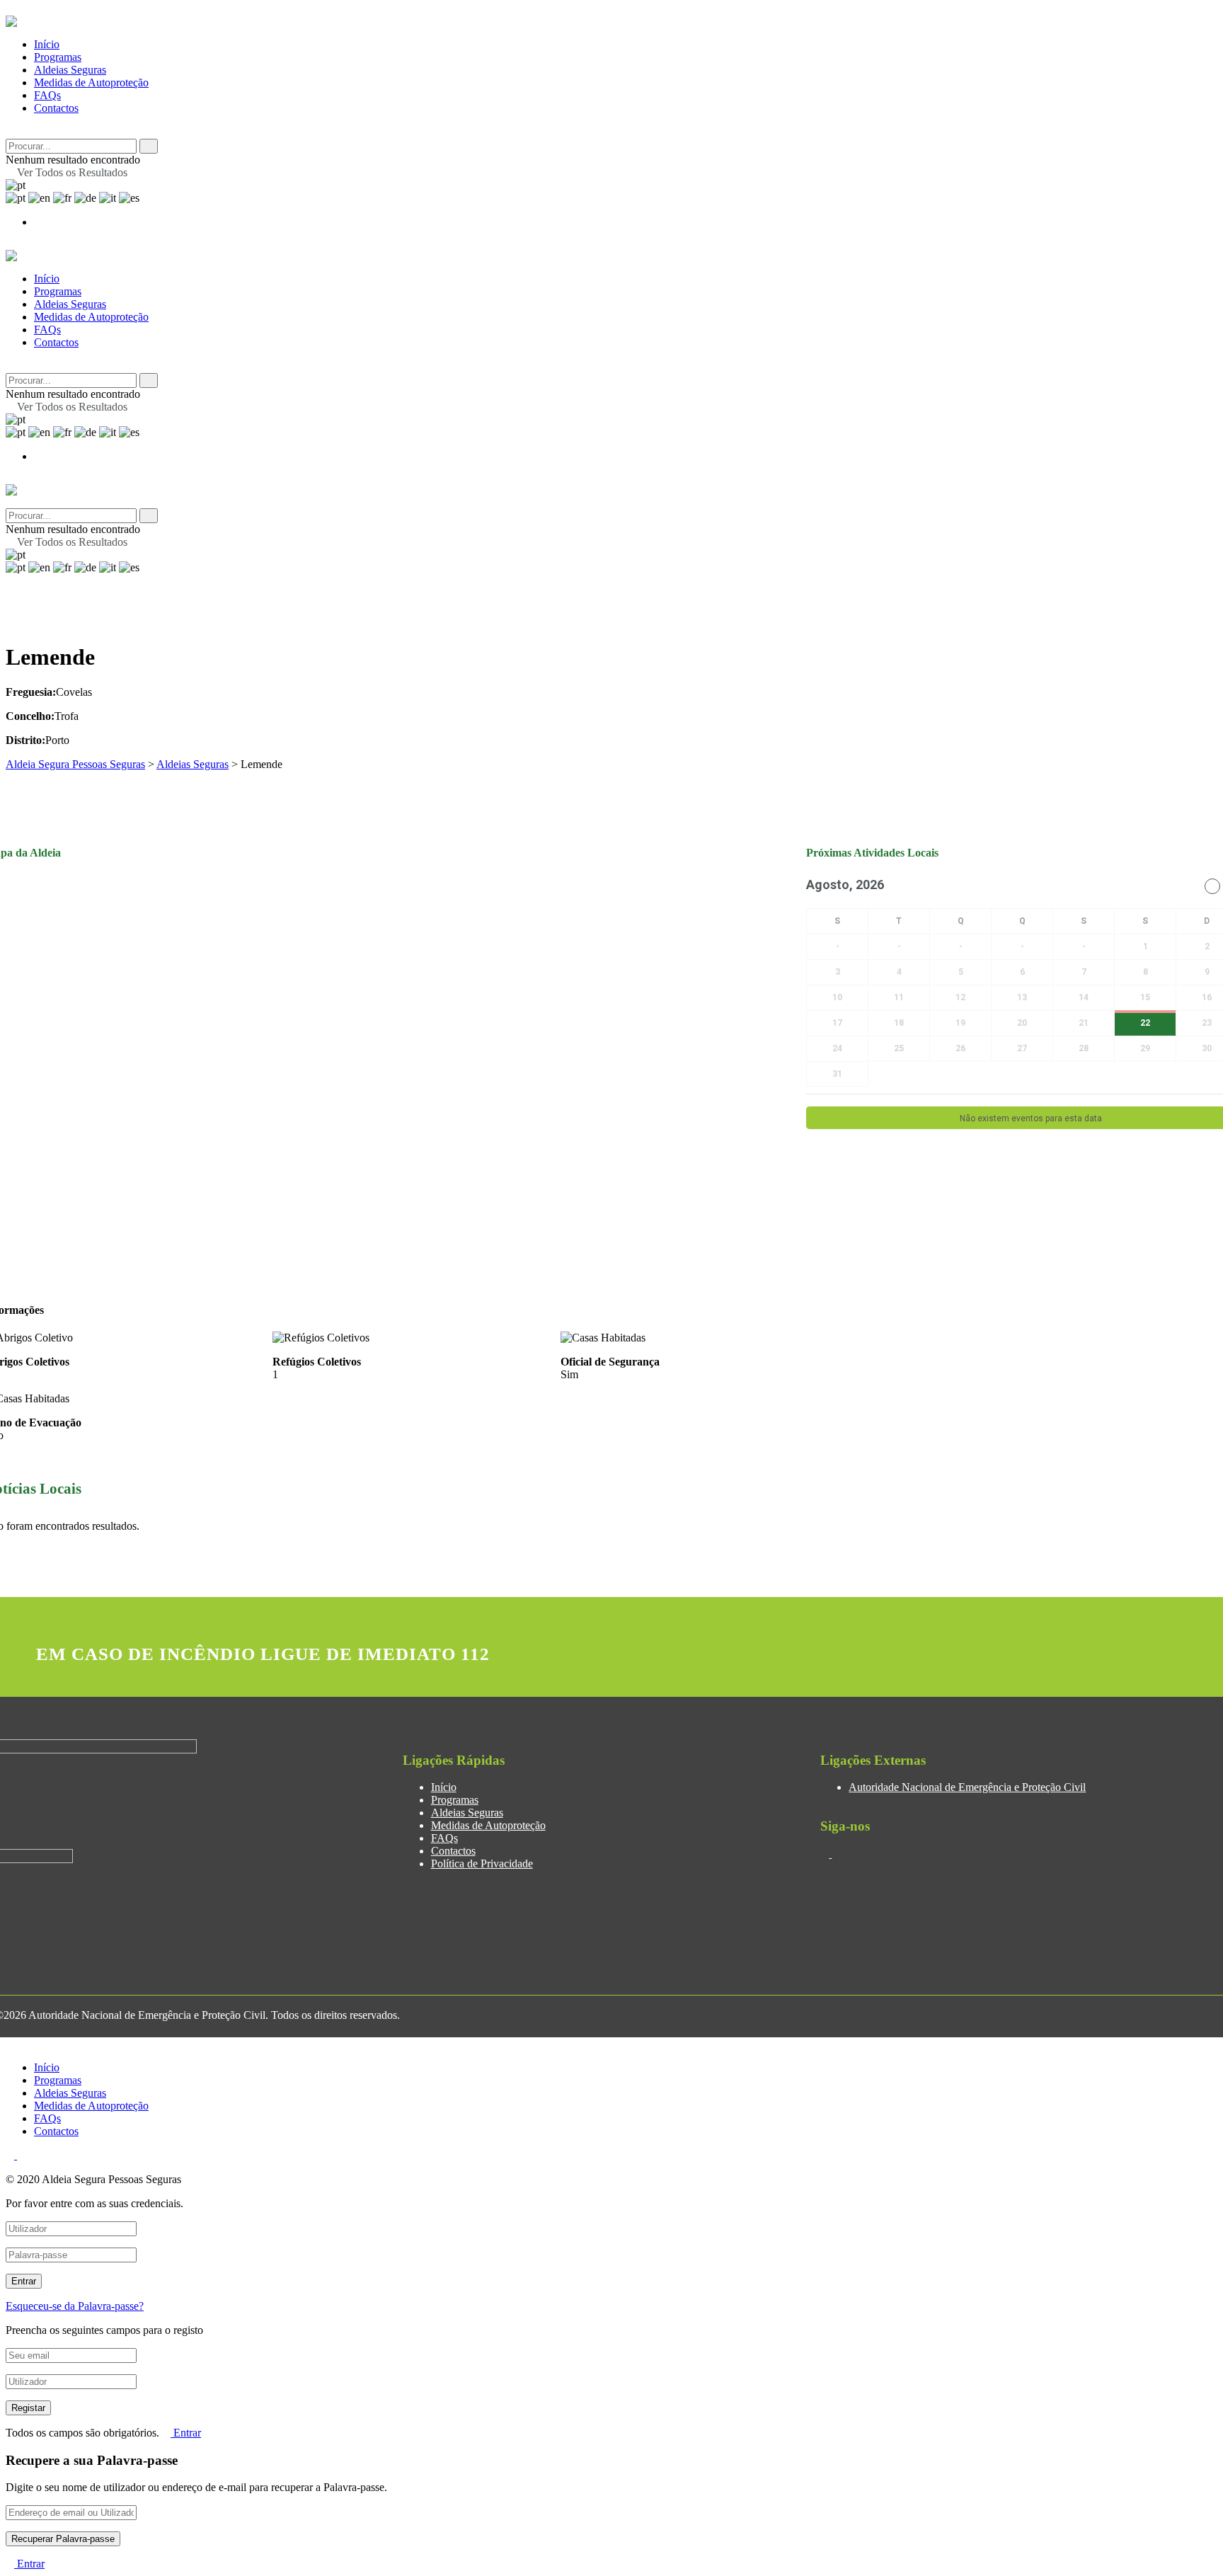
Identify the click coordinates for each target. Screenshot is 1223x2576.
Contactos (56, 108)
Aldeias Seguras (70, 70)
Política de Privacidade (482, 1864)
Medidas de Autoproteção (91, 82)
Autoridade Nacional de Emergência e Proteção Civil (967, 1787)
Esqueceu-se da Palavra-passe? (75, 2306)
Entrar (186, 2433)
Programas (58, 57)
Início (47, 44)
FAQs (47, 95)
